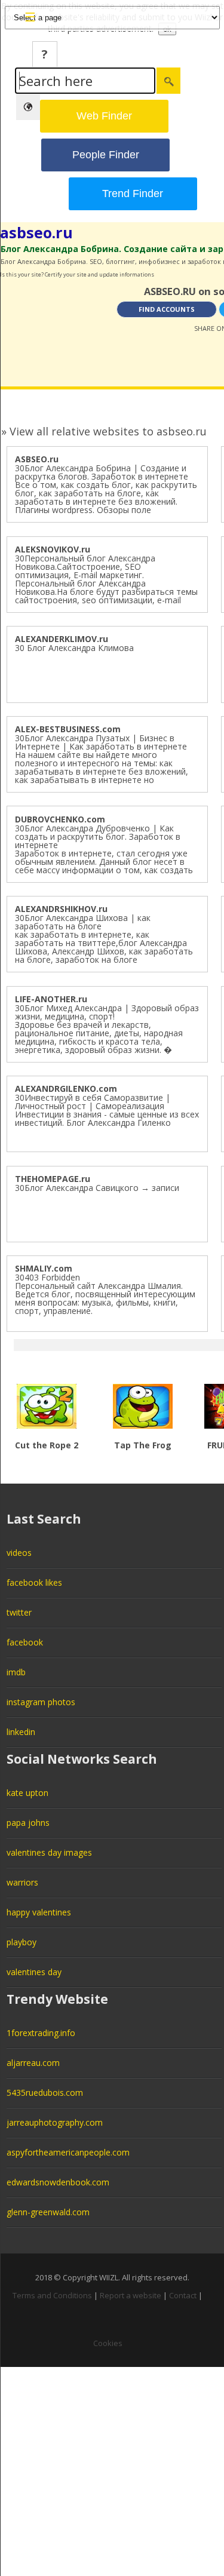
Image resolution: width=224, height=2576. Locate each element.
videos (19, 1553)
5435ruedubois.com (45, 2093)
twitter (19, 1612)
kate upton (27, 1793)
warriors (22, 1882)
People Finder (106, 155)
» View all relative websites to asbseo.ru (104, 431)
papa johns (28, 1823)
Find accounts (167, 309)
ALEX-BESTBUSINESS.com (68, 729)
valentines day (34, 1972)
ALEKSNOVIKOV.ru (53, 549)
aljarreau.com (33, 2063)
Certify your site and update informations (99, 274)
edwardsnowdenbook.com (58, 2182)
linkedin (21, 1732)
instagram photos (41, 1702)
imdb (16, 1672)
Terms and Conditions (52, 2295)
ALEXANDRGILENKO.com (66, 1089)
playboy (22, 1942)
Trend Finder (133, 194)
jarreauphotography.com (55, 2122)
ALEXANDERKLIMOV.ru (62, 639)
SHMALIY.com (44, 1268)
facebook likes (34, 1582)
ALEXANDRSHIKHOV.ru (61, 909)
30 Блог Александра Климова (74, 648)
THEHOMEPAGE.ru (53, 1179)
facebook (25, 1642)
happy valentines (39, 1912)
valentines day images (49, 1852)
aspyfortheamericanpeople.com (68, 2152)
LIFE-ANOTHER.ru (51, 999)
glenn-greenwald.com (48, 2212)
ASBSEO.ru (37, 459)
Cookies (108, 2343)
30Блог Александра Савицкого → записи (97, 1188)
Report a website (131, 2295)
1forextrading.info (41, 2033)
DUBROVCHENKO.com (60, 819)
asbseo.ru (36, 232)
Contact (183, 2295)
